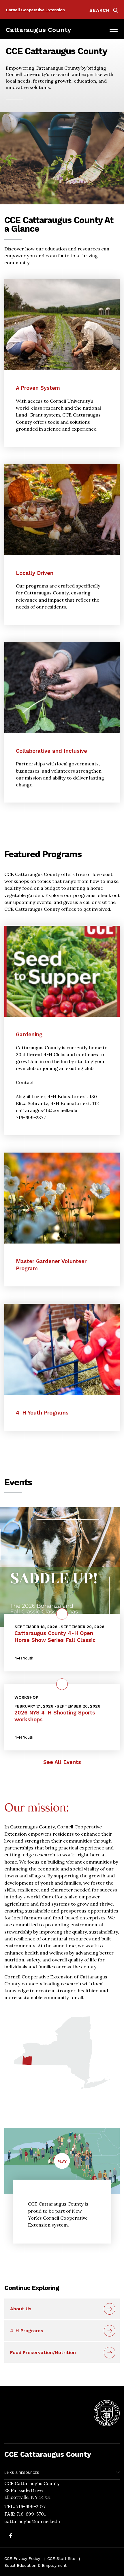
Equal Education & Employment (35, 2565)
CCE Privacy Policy (22, 2558)
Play (64, 2164)
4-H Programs (27, 2331)
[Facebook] (11, 2537)
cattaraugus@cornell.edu (32, 2521)
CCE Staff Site (61, 2558)
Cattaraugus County (38, 30)
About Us (21, 2309)
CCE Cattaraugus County (48, 2454)
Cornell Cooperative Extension (35, 10)
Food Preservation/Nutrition (43, 2352)
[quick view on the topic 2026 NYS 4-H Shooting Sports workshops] (62, 1684)
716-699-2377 (31, 2506)
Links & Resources (22, 2473)
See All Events (62, 1762)
